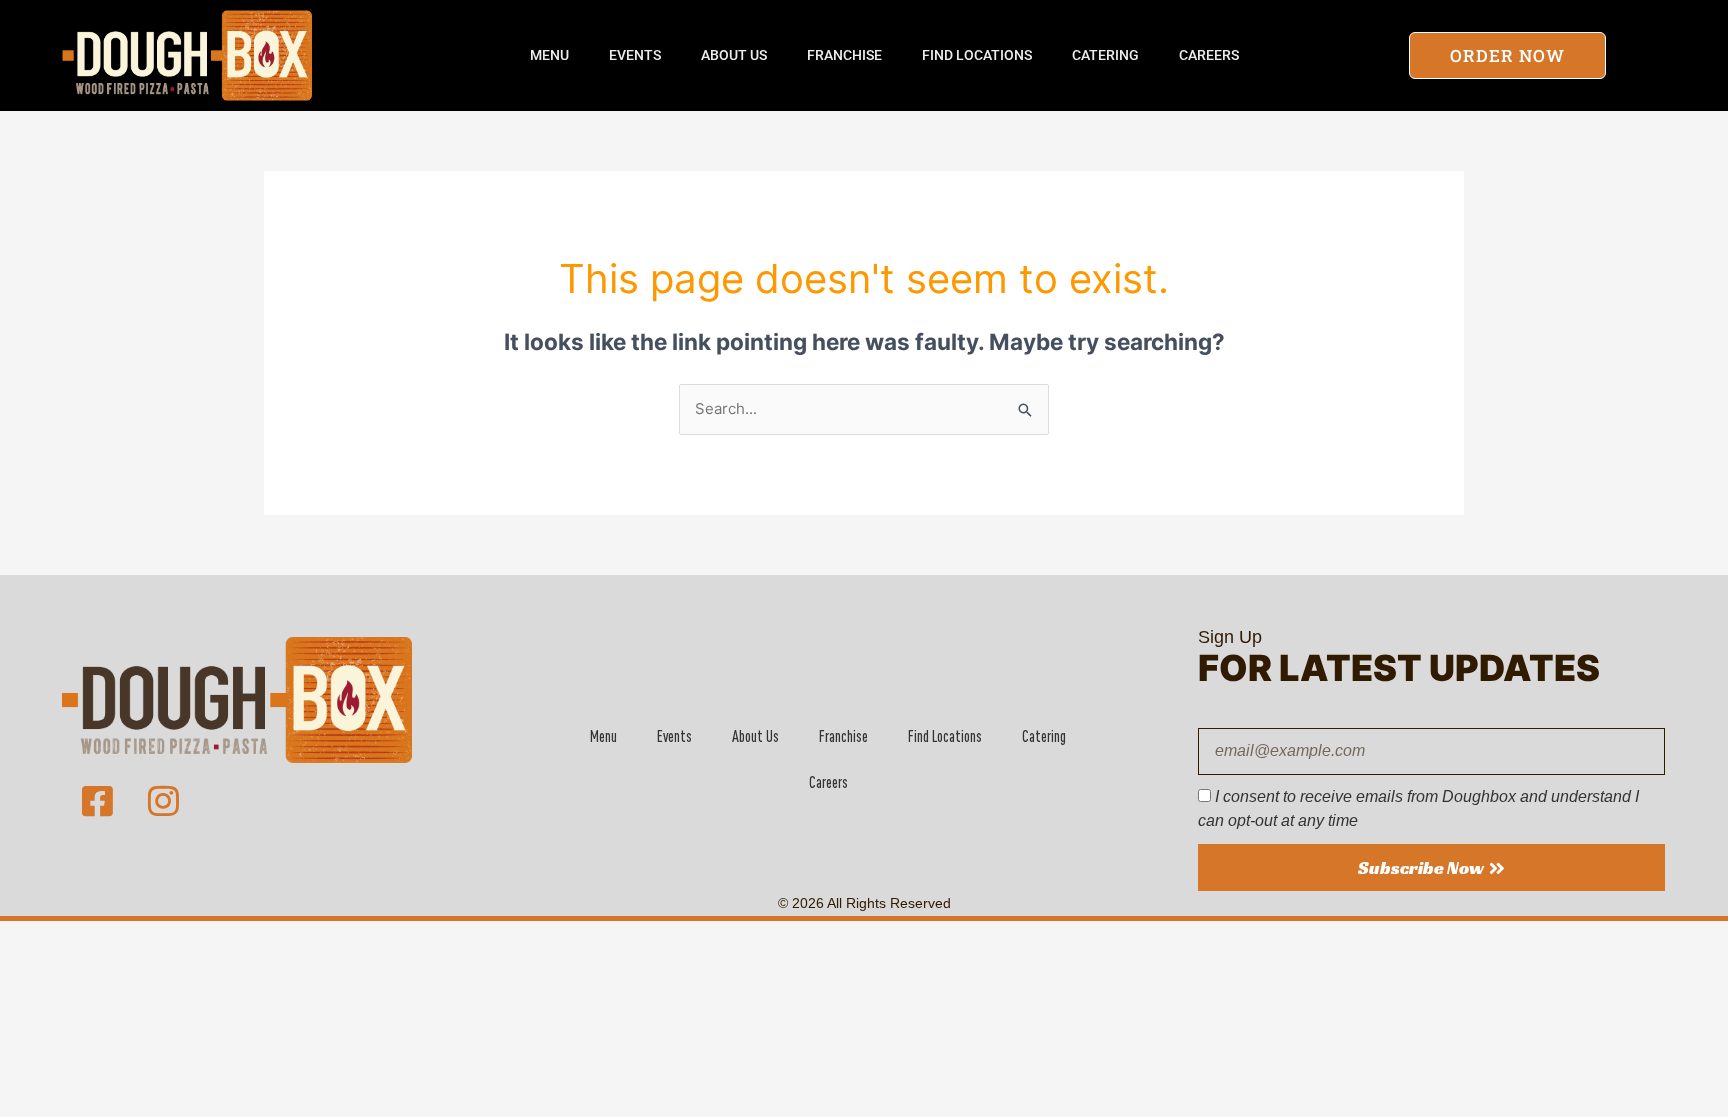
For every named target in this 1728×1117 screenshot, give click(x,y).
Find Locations (977, 55)
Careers (1209, 55)
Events (635, 55)
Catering (1105, 55)
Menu (549, 55)
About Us (734, 55)
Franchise (844, 55)
